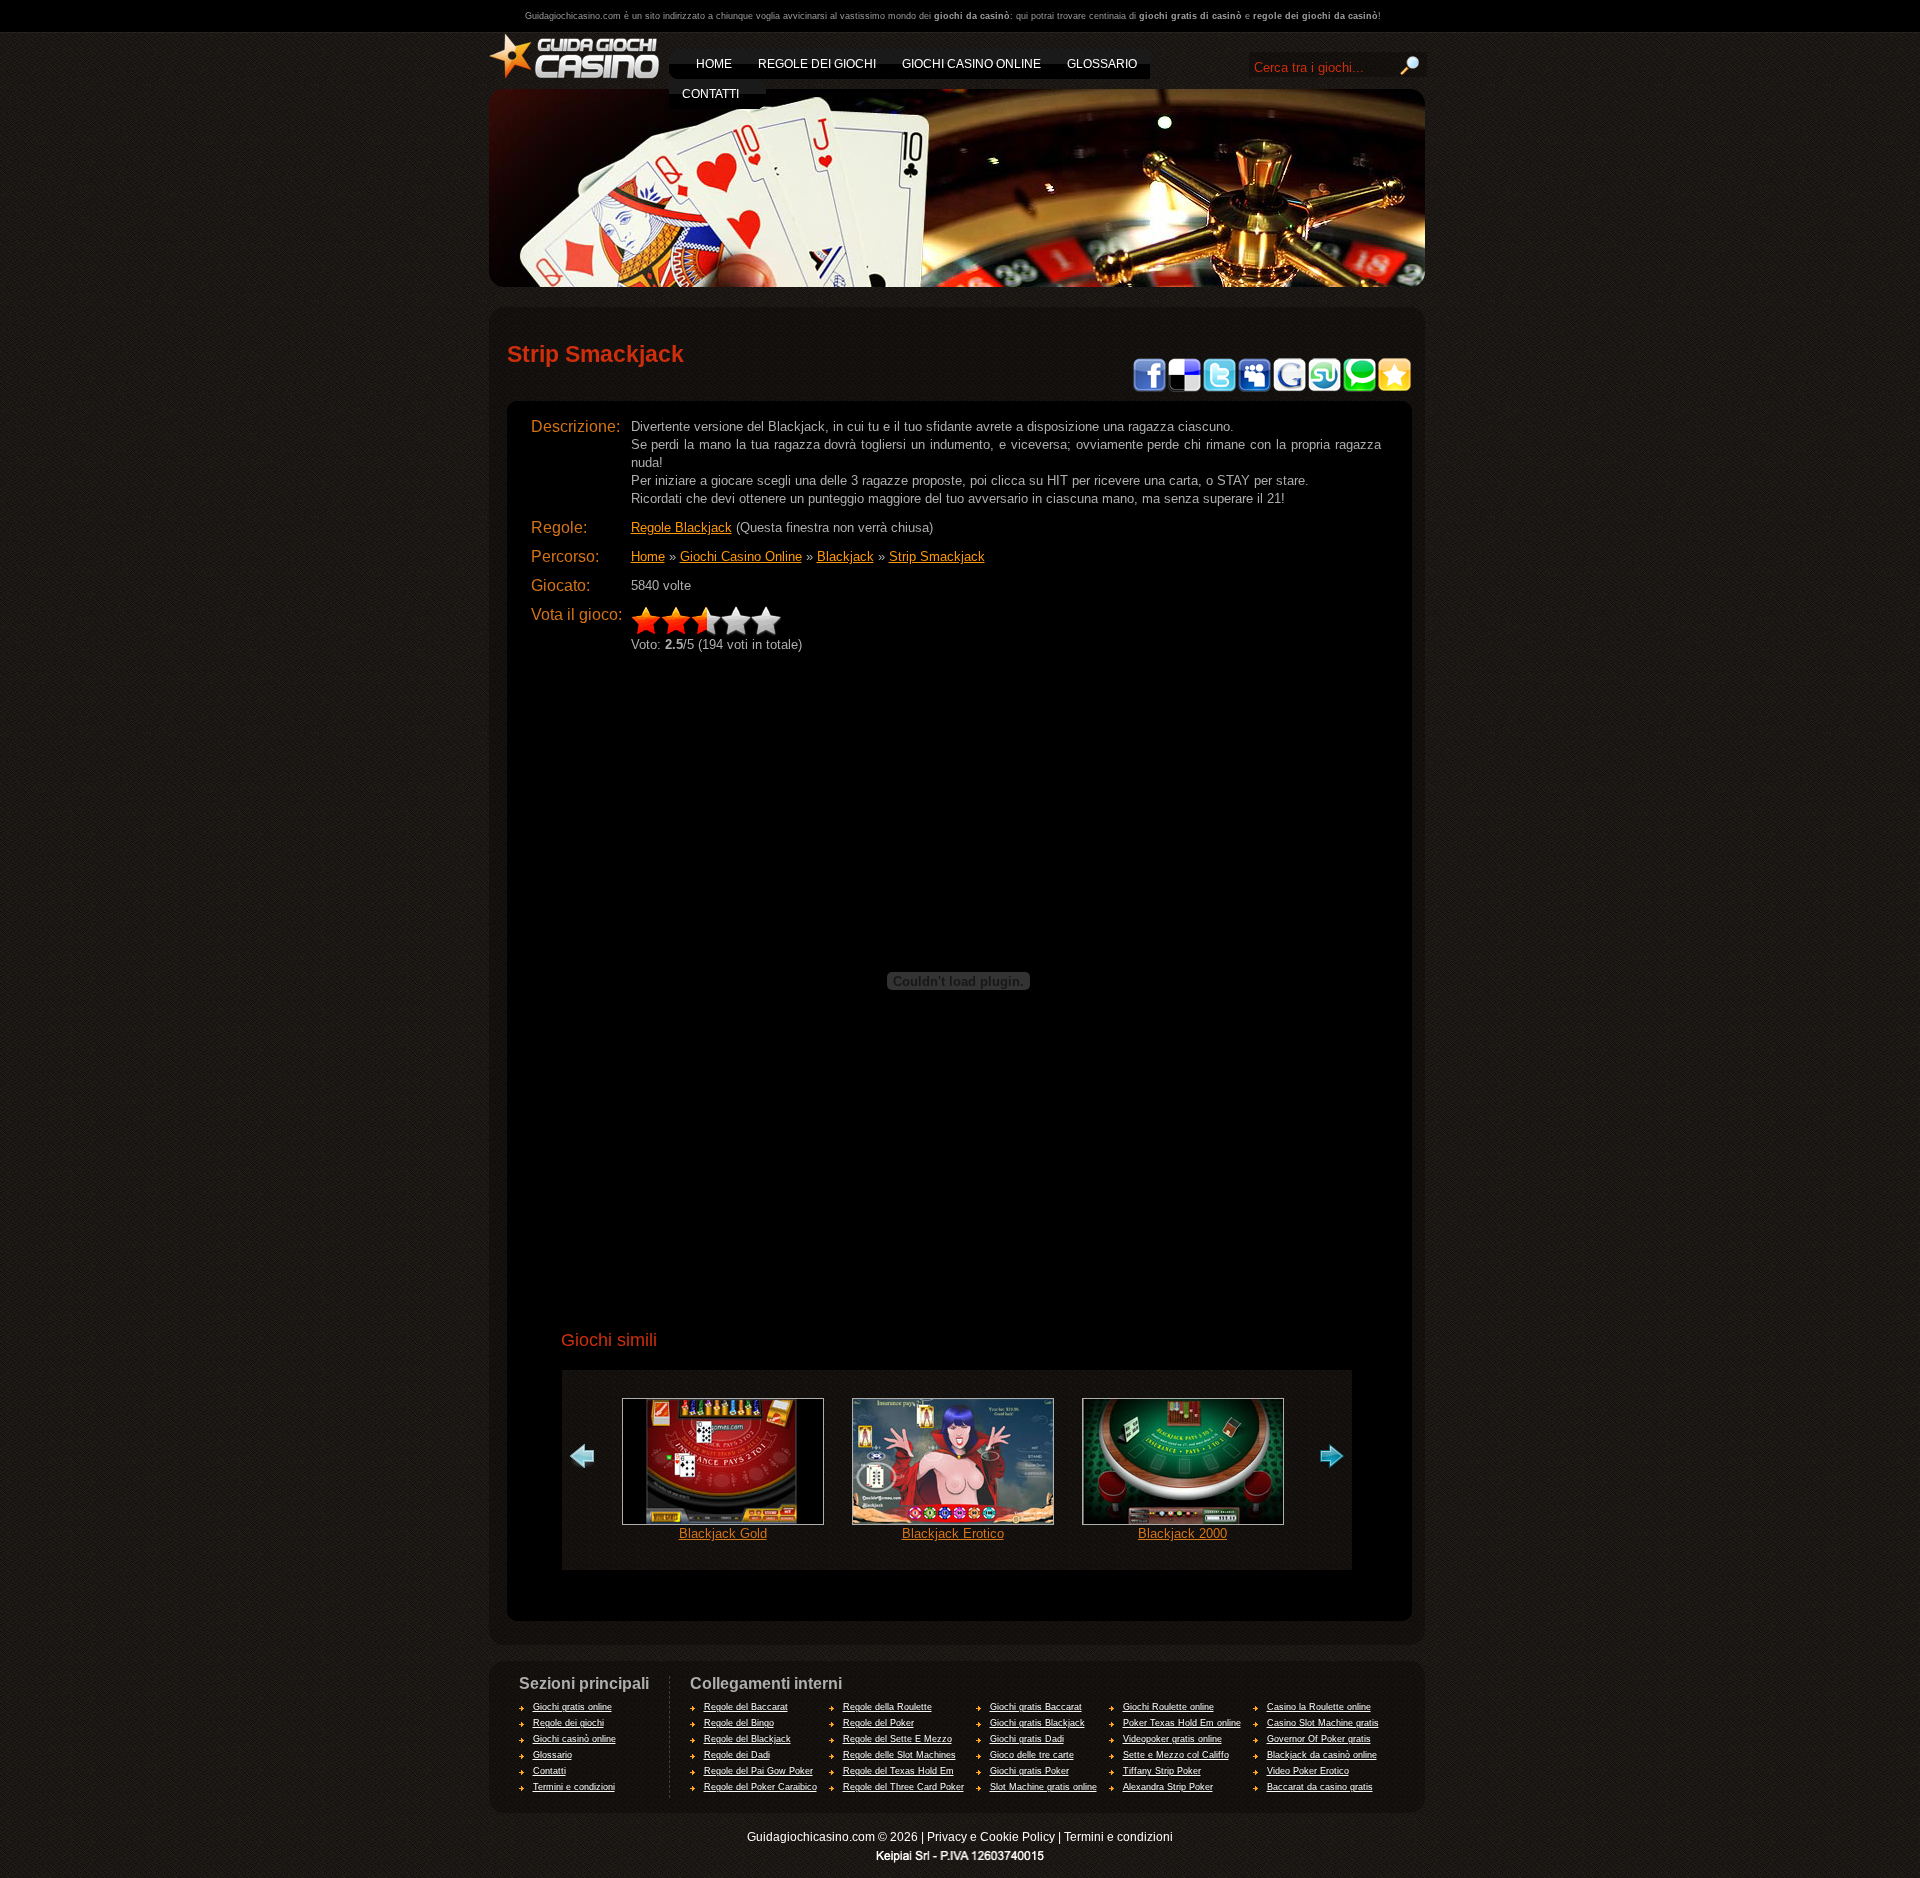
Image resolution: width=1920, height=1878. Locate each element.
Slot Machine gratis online (1043, 1787)
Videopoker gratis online (1172, 1739)
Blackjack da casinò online (1322, 1755)
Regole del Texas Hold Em (898, 1771)
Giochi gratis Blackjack (1037, 1723)
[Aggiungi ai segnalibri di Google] (1289, 331)
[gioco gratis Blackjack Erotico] (953, 1406)
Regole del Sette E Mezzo (897, 1739)
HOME (714, 64)
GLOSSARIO (1102, 64)
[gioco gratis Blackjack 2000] (1183, 1406)
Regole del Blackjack (747, 1739)
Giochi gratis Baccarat (1036, 1707)
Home (648, 556)
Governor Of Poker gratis (1319, 1739)
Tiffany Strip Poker (1162, 1771)
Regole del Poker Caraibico (760, 1787)
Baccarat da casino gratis (1320, 1787)
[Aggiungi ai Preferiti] (1394, 331)
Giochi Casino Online (741, 556)
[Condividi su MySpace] (1254, 331)
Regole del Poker (878, 1723)
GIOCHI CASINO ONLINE (971, 64)
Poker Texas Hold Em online (1182, 1723)
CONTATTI (710, 94)
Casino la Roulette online (1319, 1707)
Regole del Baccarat (746, 1707)
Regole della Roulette (887, 1707)
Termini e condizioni (574, 1787)
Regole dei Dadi (737, 1755)
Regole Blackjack (681, 527)
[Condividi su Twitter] (1219, 331)
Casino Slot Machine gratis (1323, 1723)
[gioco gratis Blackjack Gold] (723, 1406)
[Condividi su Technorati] (1359, 331)
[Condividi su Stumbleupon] (1324, 331)
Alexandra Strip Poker (1168, 1787)
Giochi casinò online (574, 1739)
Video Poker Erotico (1308, 1771)
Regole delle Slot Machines (899, 1755)
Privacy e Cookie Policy (991, 1837)
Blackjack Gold (723, 1533)
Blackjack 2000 (1182, 1533)
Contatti (549, 1771)
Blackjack (845, 556)
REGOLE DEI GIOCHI (817, 64)
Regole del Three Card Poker (903, 1787)
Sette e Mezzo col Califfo (1176, 1755)
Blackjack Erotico (953, 1533)
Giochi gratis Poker (1029, 1771)
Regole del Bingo (739, 1723)
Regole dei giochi (568, 1723)
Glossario (552, 1755)
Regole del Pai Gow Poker (758, 1771)
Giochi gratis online (572, 1707)
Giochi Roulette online (1168, 1707)
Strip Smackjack (937, 556)
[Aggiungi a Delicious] (1184, 331)
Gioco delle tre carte (1032, 1755)
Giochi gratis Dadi (1027, 1739)
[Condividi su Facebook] (1149, 331)
